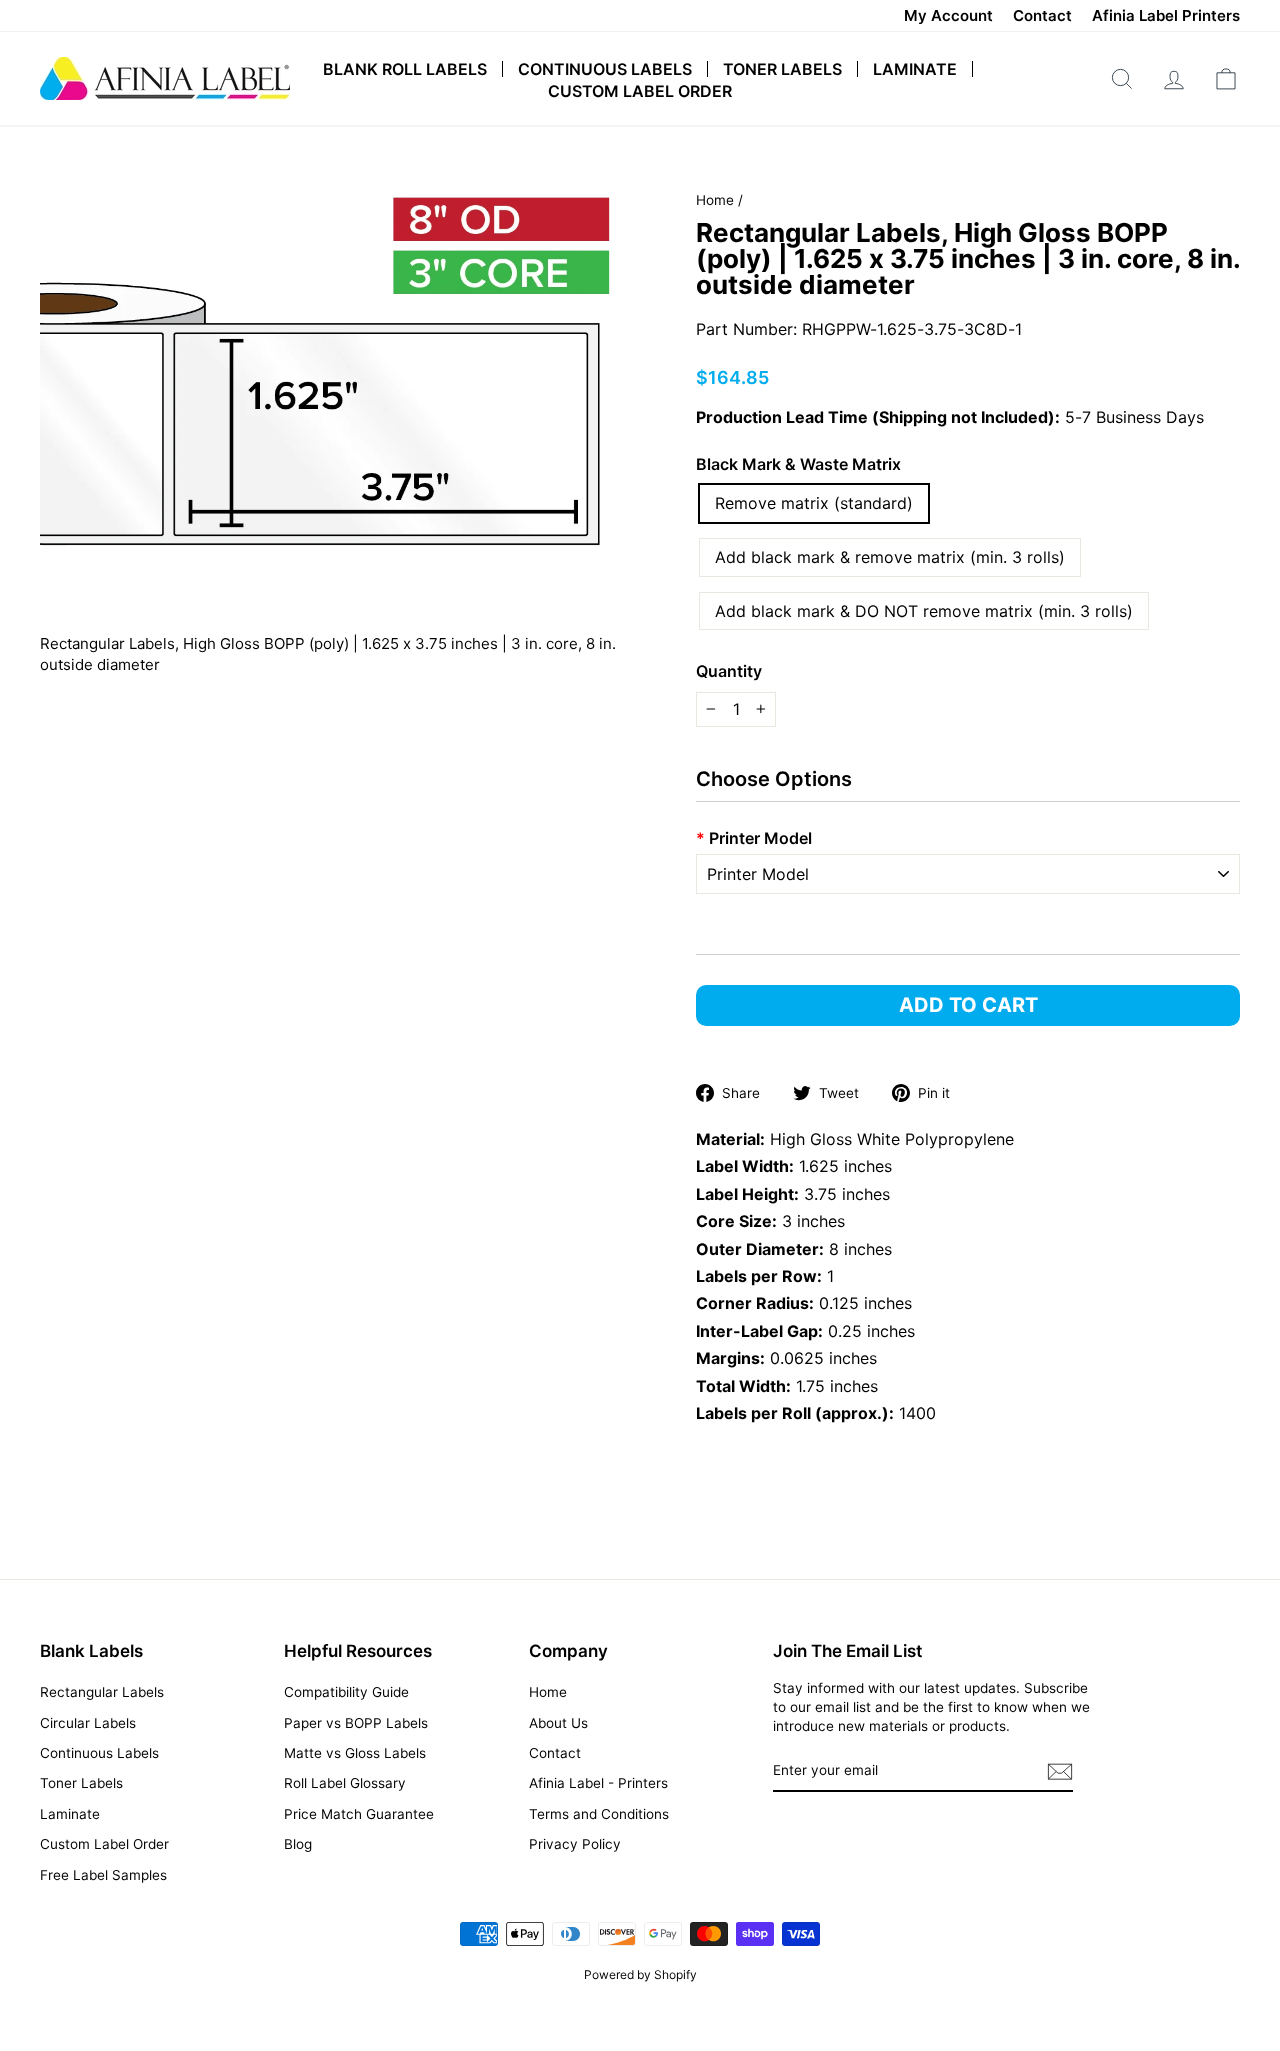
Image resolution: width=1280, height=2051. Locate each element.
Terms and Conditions (599, 1814)
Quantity (729, 671)
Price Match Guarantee (359, 1814)
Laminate (915, 69)
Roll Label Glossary (345, 1783)
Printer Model (754, 838)
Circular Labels (88, 1723)
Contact (1042, 15)
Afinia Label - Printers (598, 1783)
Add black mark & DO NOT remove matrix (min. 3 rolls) (924, 611)
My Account (948, 15)
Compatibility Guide (346, 1692)
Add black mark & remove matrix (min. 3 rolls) (890, 557)
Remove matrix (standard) (814, 503)
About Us (558, 1723)
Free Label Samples (103, 1875)
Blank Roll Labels (405, 69)
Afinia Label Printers (1166, 15)
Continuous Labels (605, 69)
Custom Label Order (640, 91)
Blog (298, 1844)
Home (715, 200)
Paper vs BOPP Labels (356, 1723)
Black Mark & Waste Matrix (798, 464)
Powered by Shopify (640, 1974)
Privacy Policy (575, 1844)
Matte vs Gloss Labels (355, 1753)
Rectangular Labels (102, 1692)
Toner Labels (782, 69)
